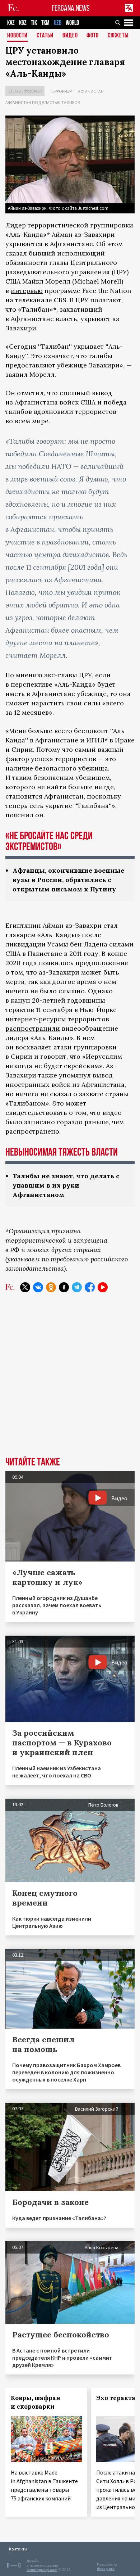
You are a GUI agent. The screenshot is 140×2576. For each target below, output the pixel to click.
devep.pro (106, 2569)
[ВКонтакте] (38, 1287)
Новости (17, 36)
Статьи (45, 36)
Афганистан (91, 91)
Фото (93, 36)
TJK (34, 23)
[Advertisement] (70, 1380)
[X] (25, 1287)
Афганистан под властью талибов (43, 102)
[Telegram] (77, 1287)
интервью (27, 291)
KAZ (11, 23)
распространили (33, 1028)
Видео (70, 36)
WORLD (72, 23)
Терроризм (61, 91)
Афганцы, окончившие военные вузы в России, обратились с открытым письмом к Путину (68, 880)
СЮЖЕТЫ (118, 36)
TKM (45, 23)
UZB (58, 23)
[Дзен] (64, 1287)
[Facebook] (90, 1287)
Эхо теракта (116, 2398)
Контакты (18, 2549)
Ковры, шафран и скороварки (36, 2402)
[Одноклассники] (51, 1287)
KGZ (23, 23)
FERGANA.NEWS (71, 8)
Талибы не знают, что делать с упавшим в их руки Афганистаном (66, 1185)
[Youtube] (103, 1287)
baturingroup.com (42, 2570)
